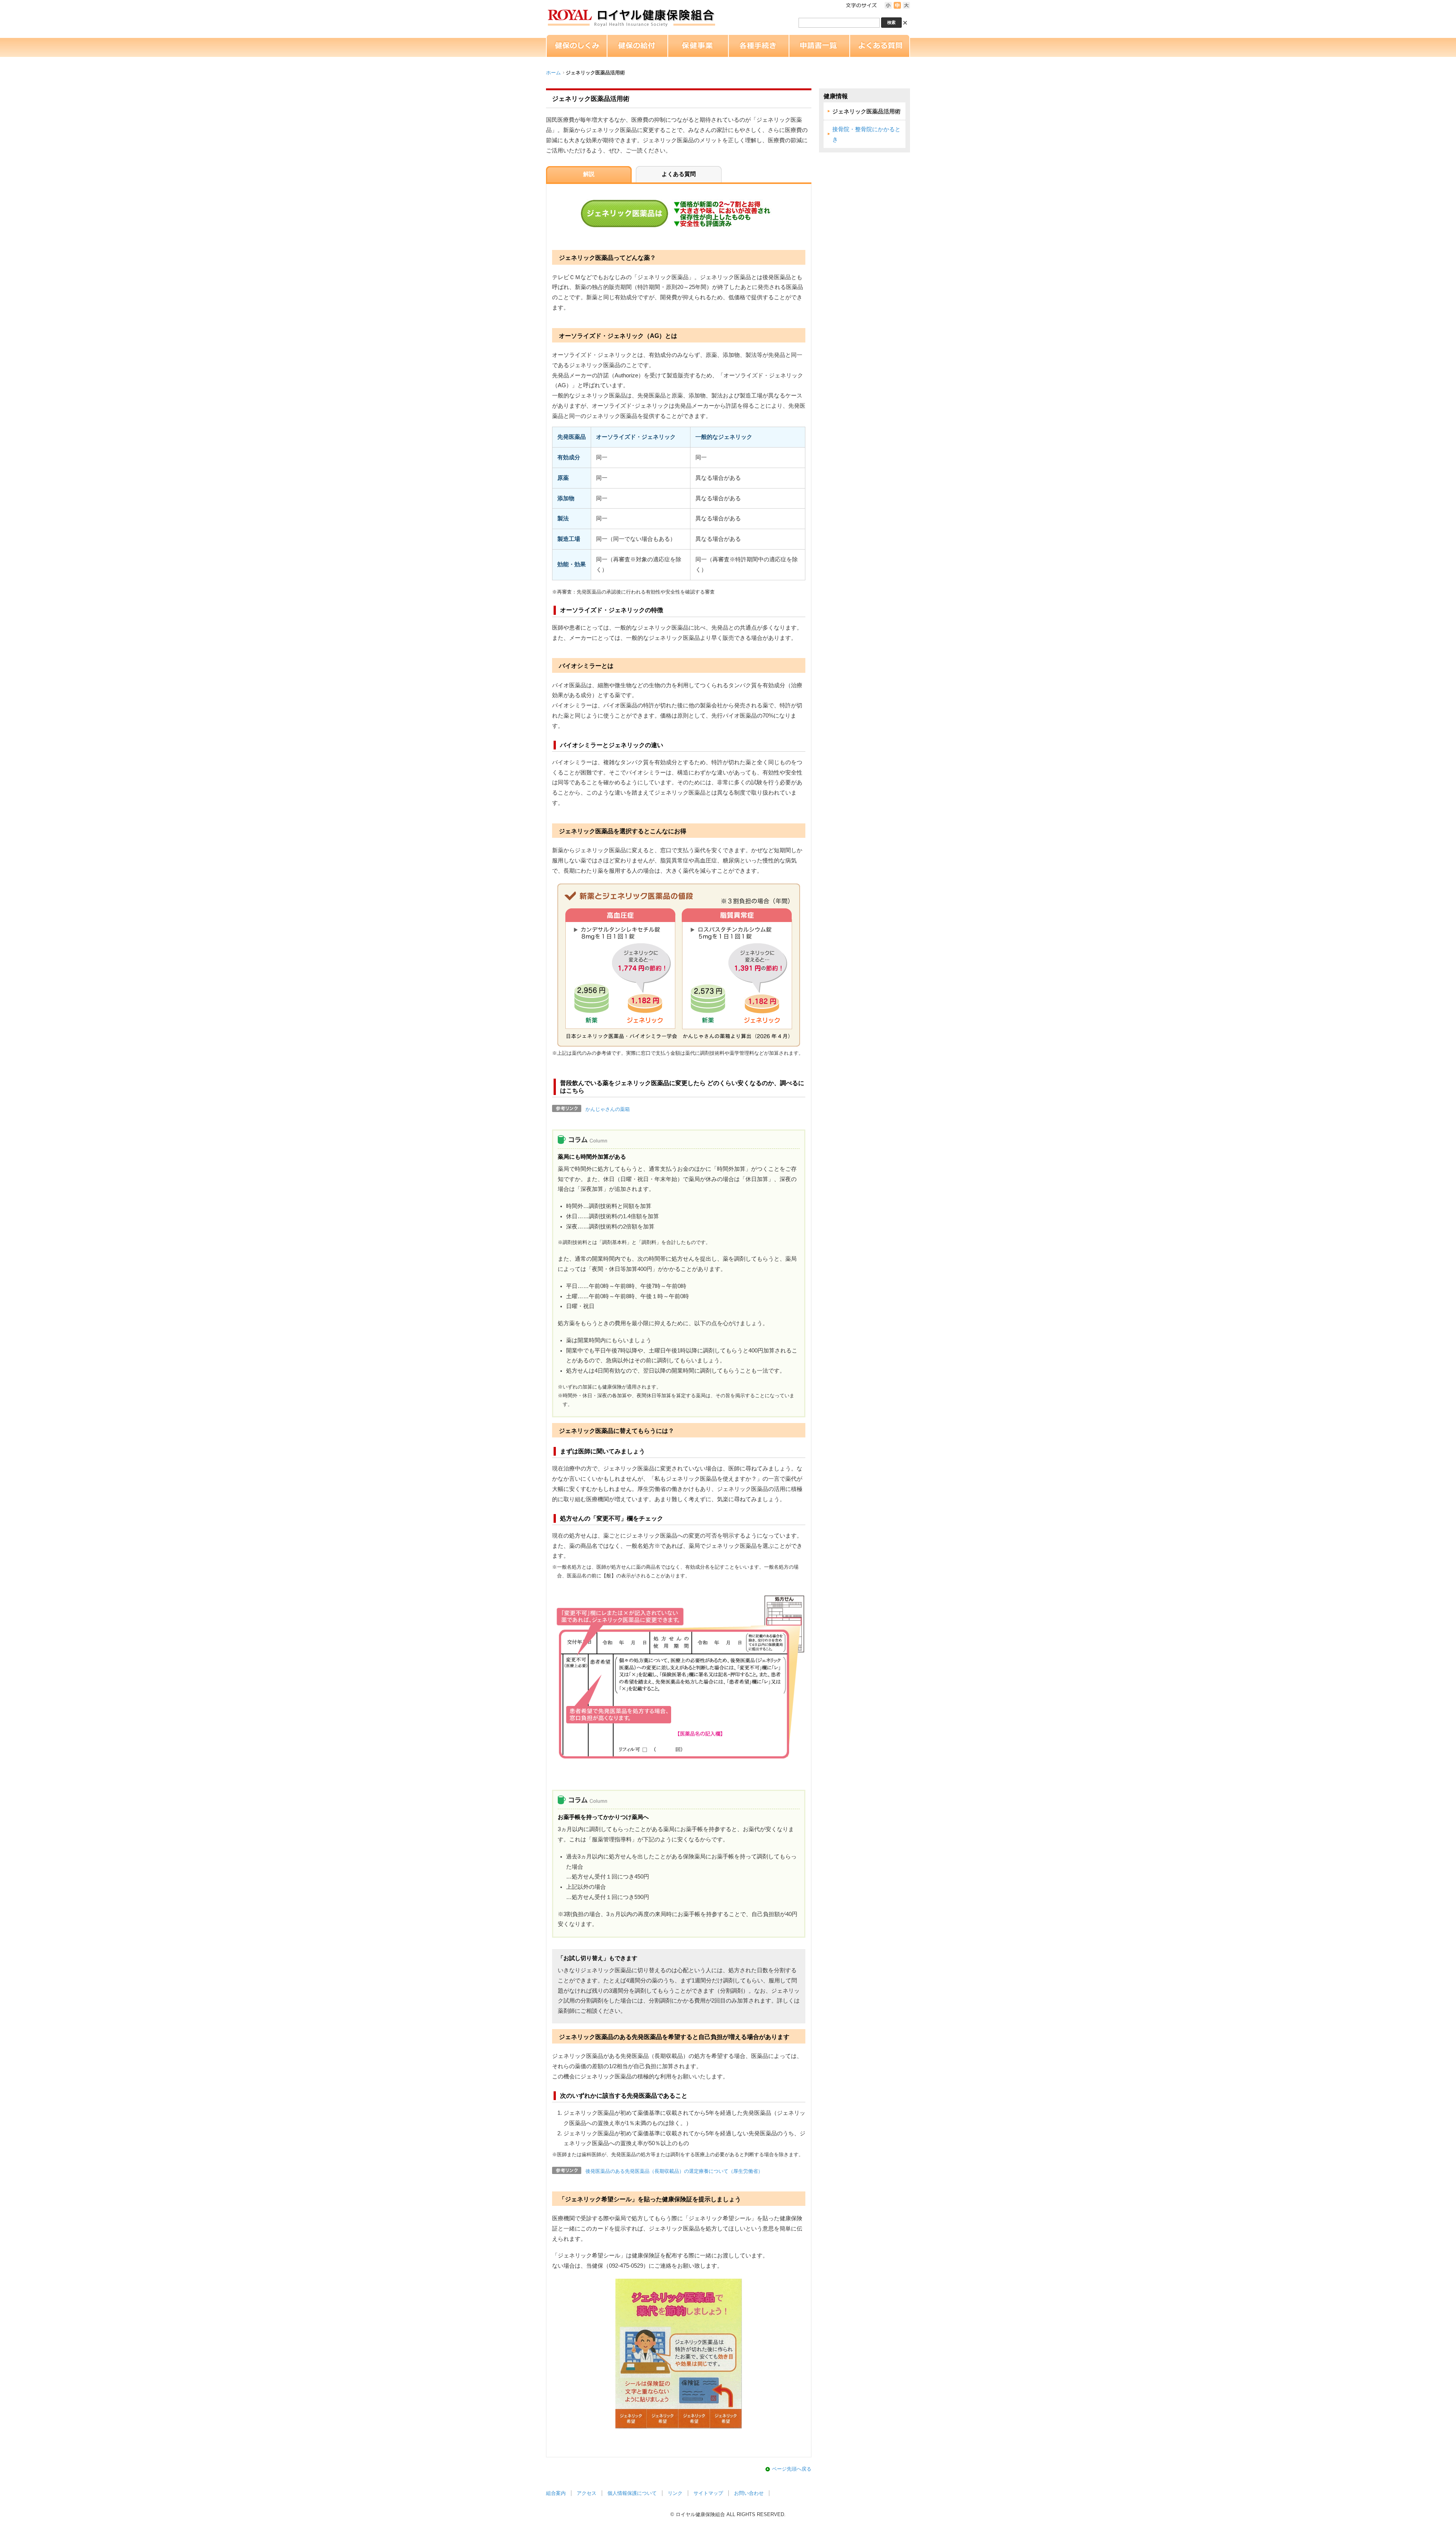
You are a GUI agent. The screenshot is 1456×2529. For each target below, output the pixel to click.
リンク (675, 2493)
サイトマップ (708, 2493)
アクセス (587, 2493)
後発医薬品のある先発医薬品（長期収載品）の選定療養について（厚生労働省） (674, 2171)
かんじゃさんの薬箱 (608, 1109)
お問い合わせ (749, 2493)
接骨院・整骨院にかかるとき (866, 134)
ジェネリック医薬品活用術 (866, 112)
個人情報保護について (632, 2493)
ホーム (553, 73)
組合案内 (556, 2493)
